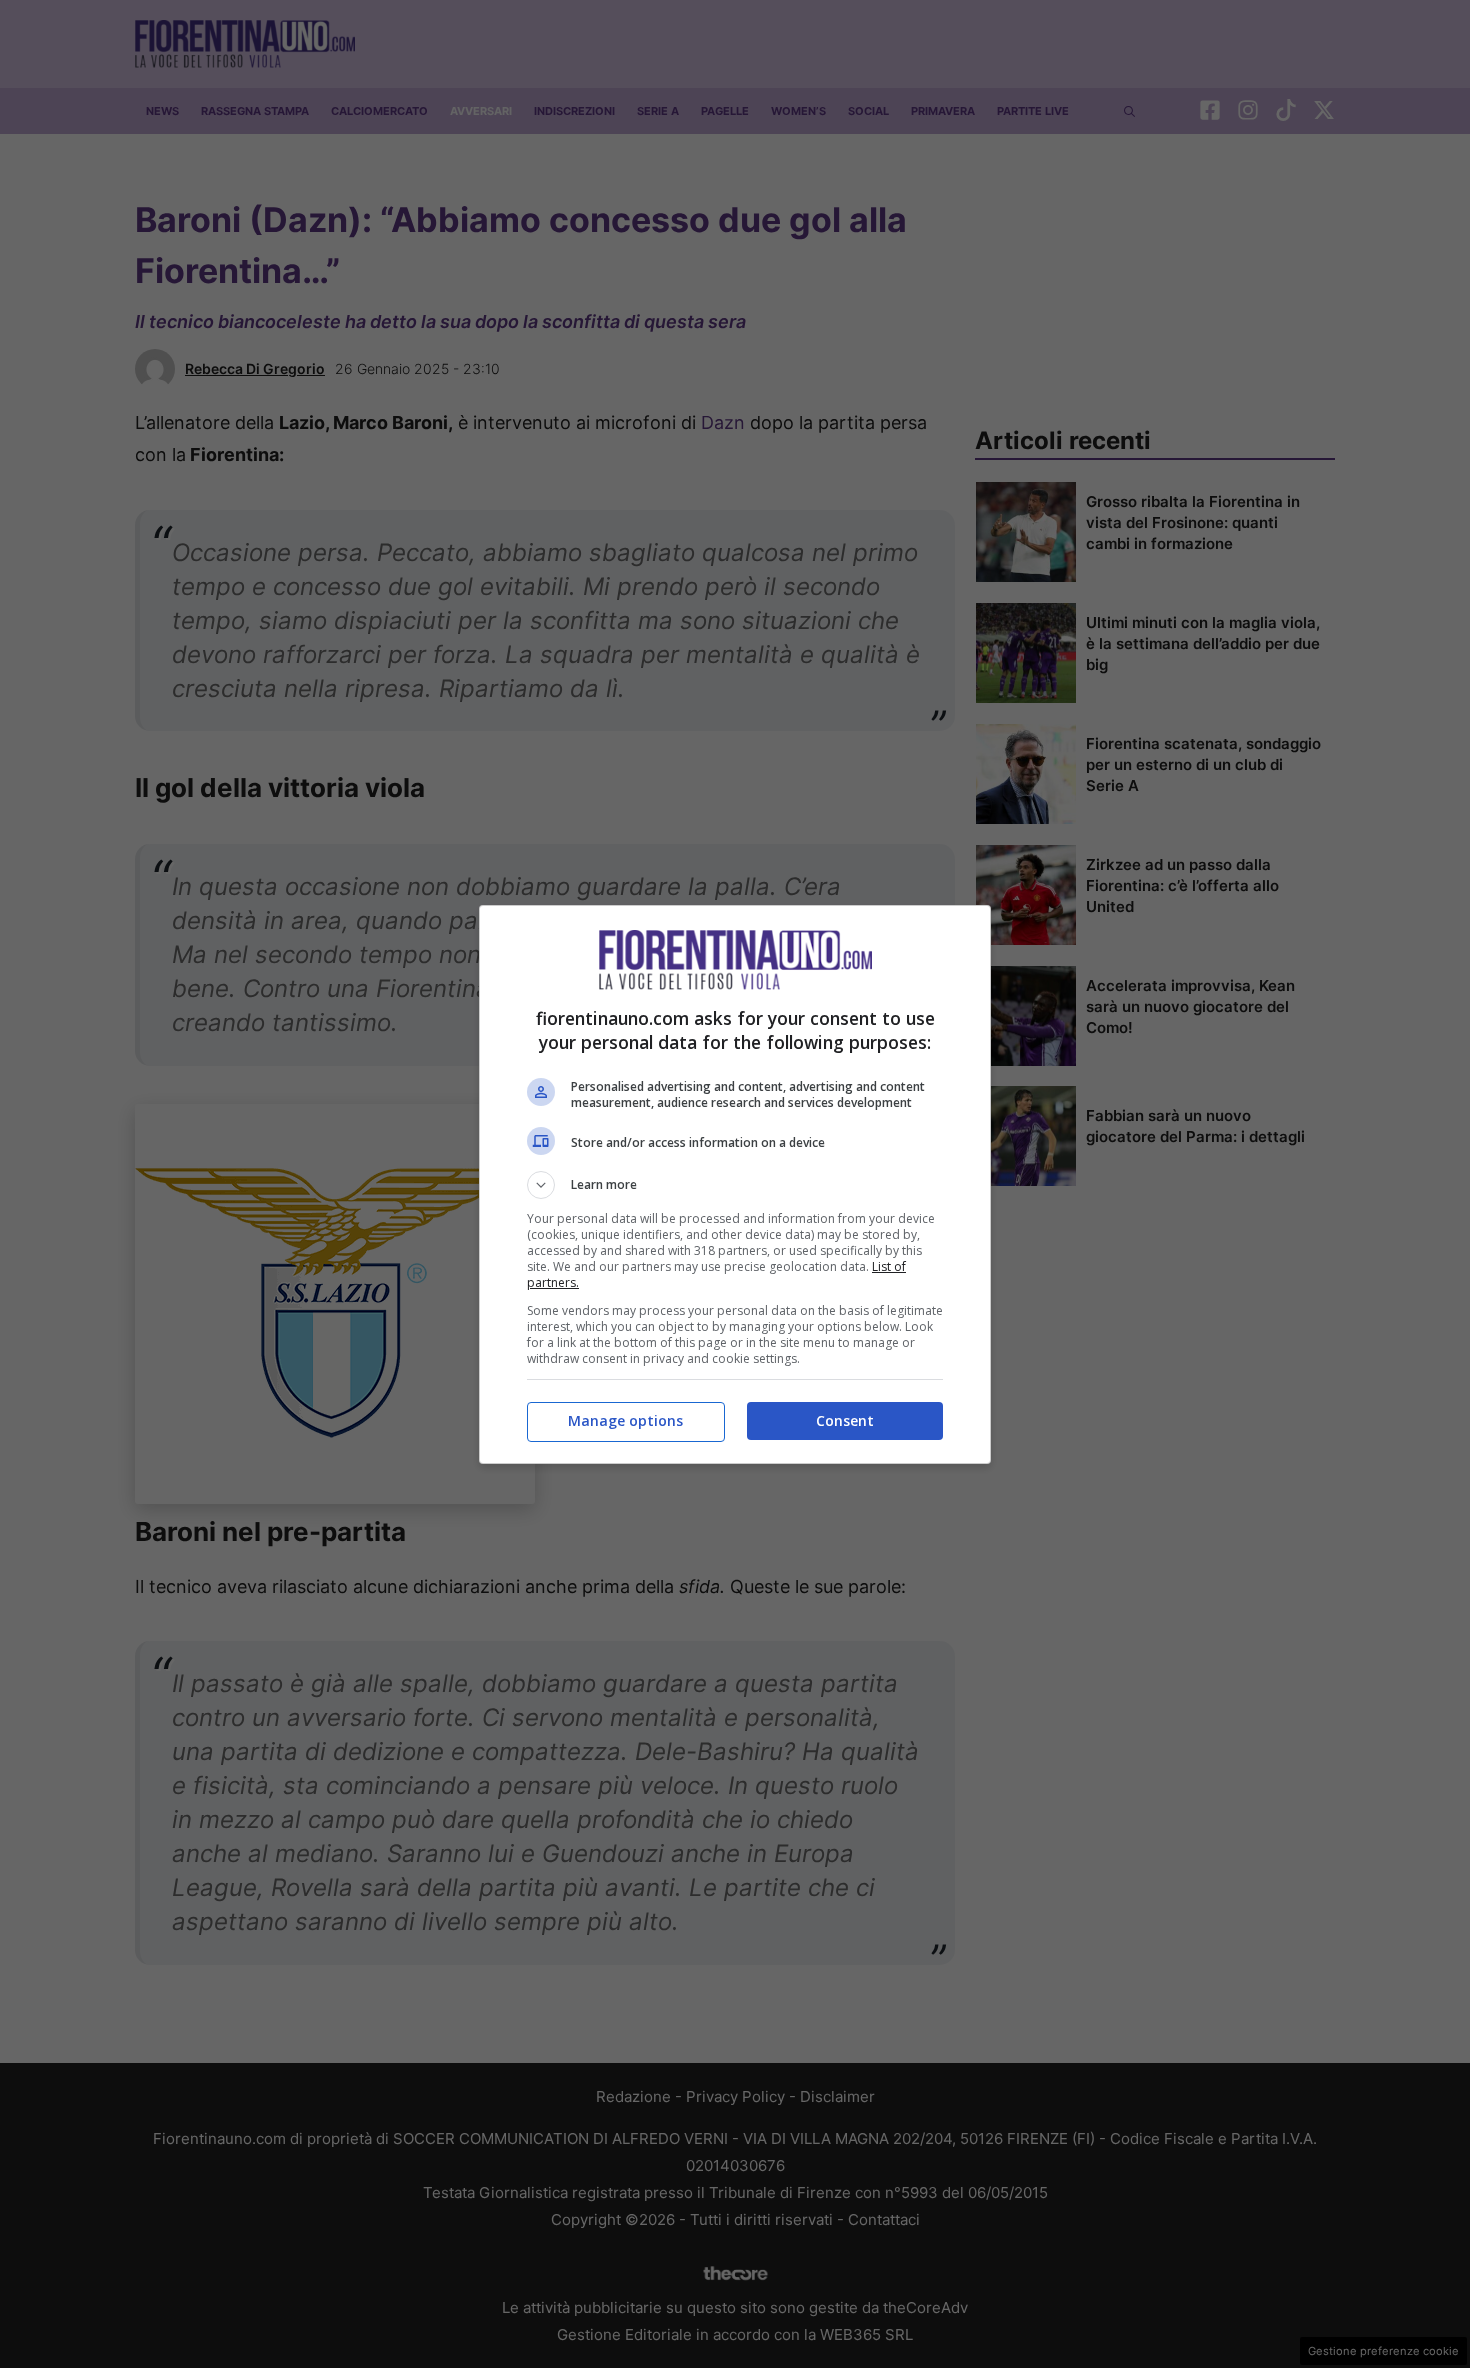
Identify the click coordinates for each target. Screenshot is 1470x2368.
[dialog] (735, 1184)
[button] (735, 1185)
